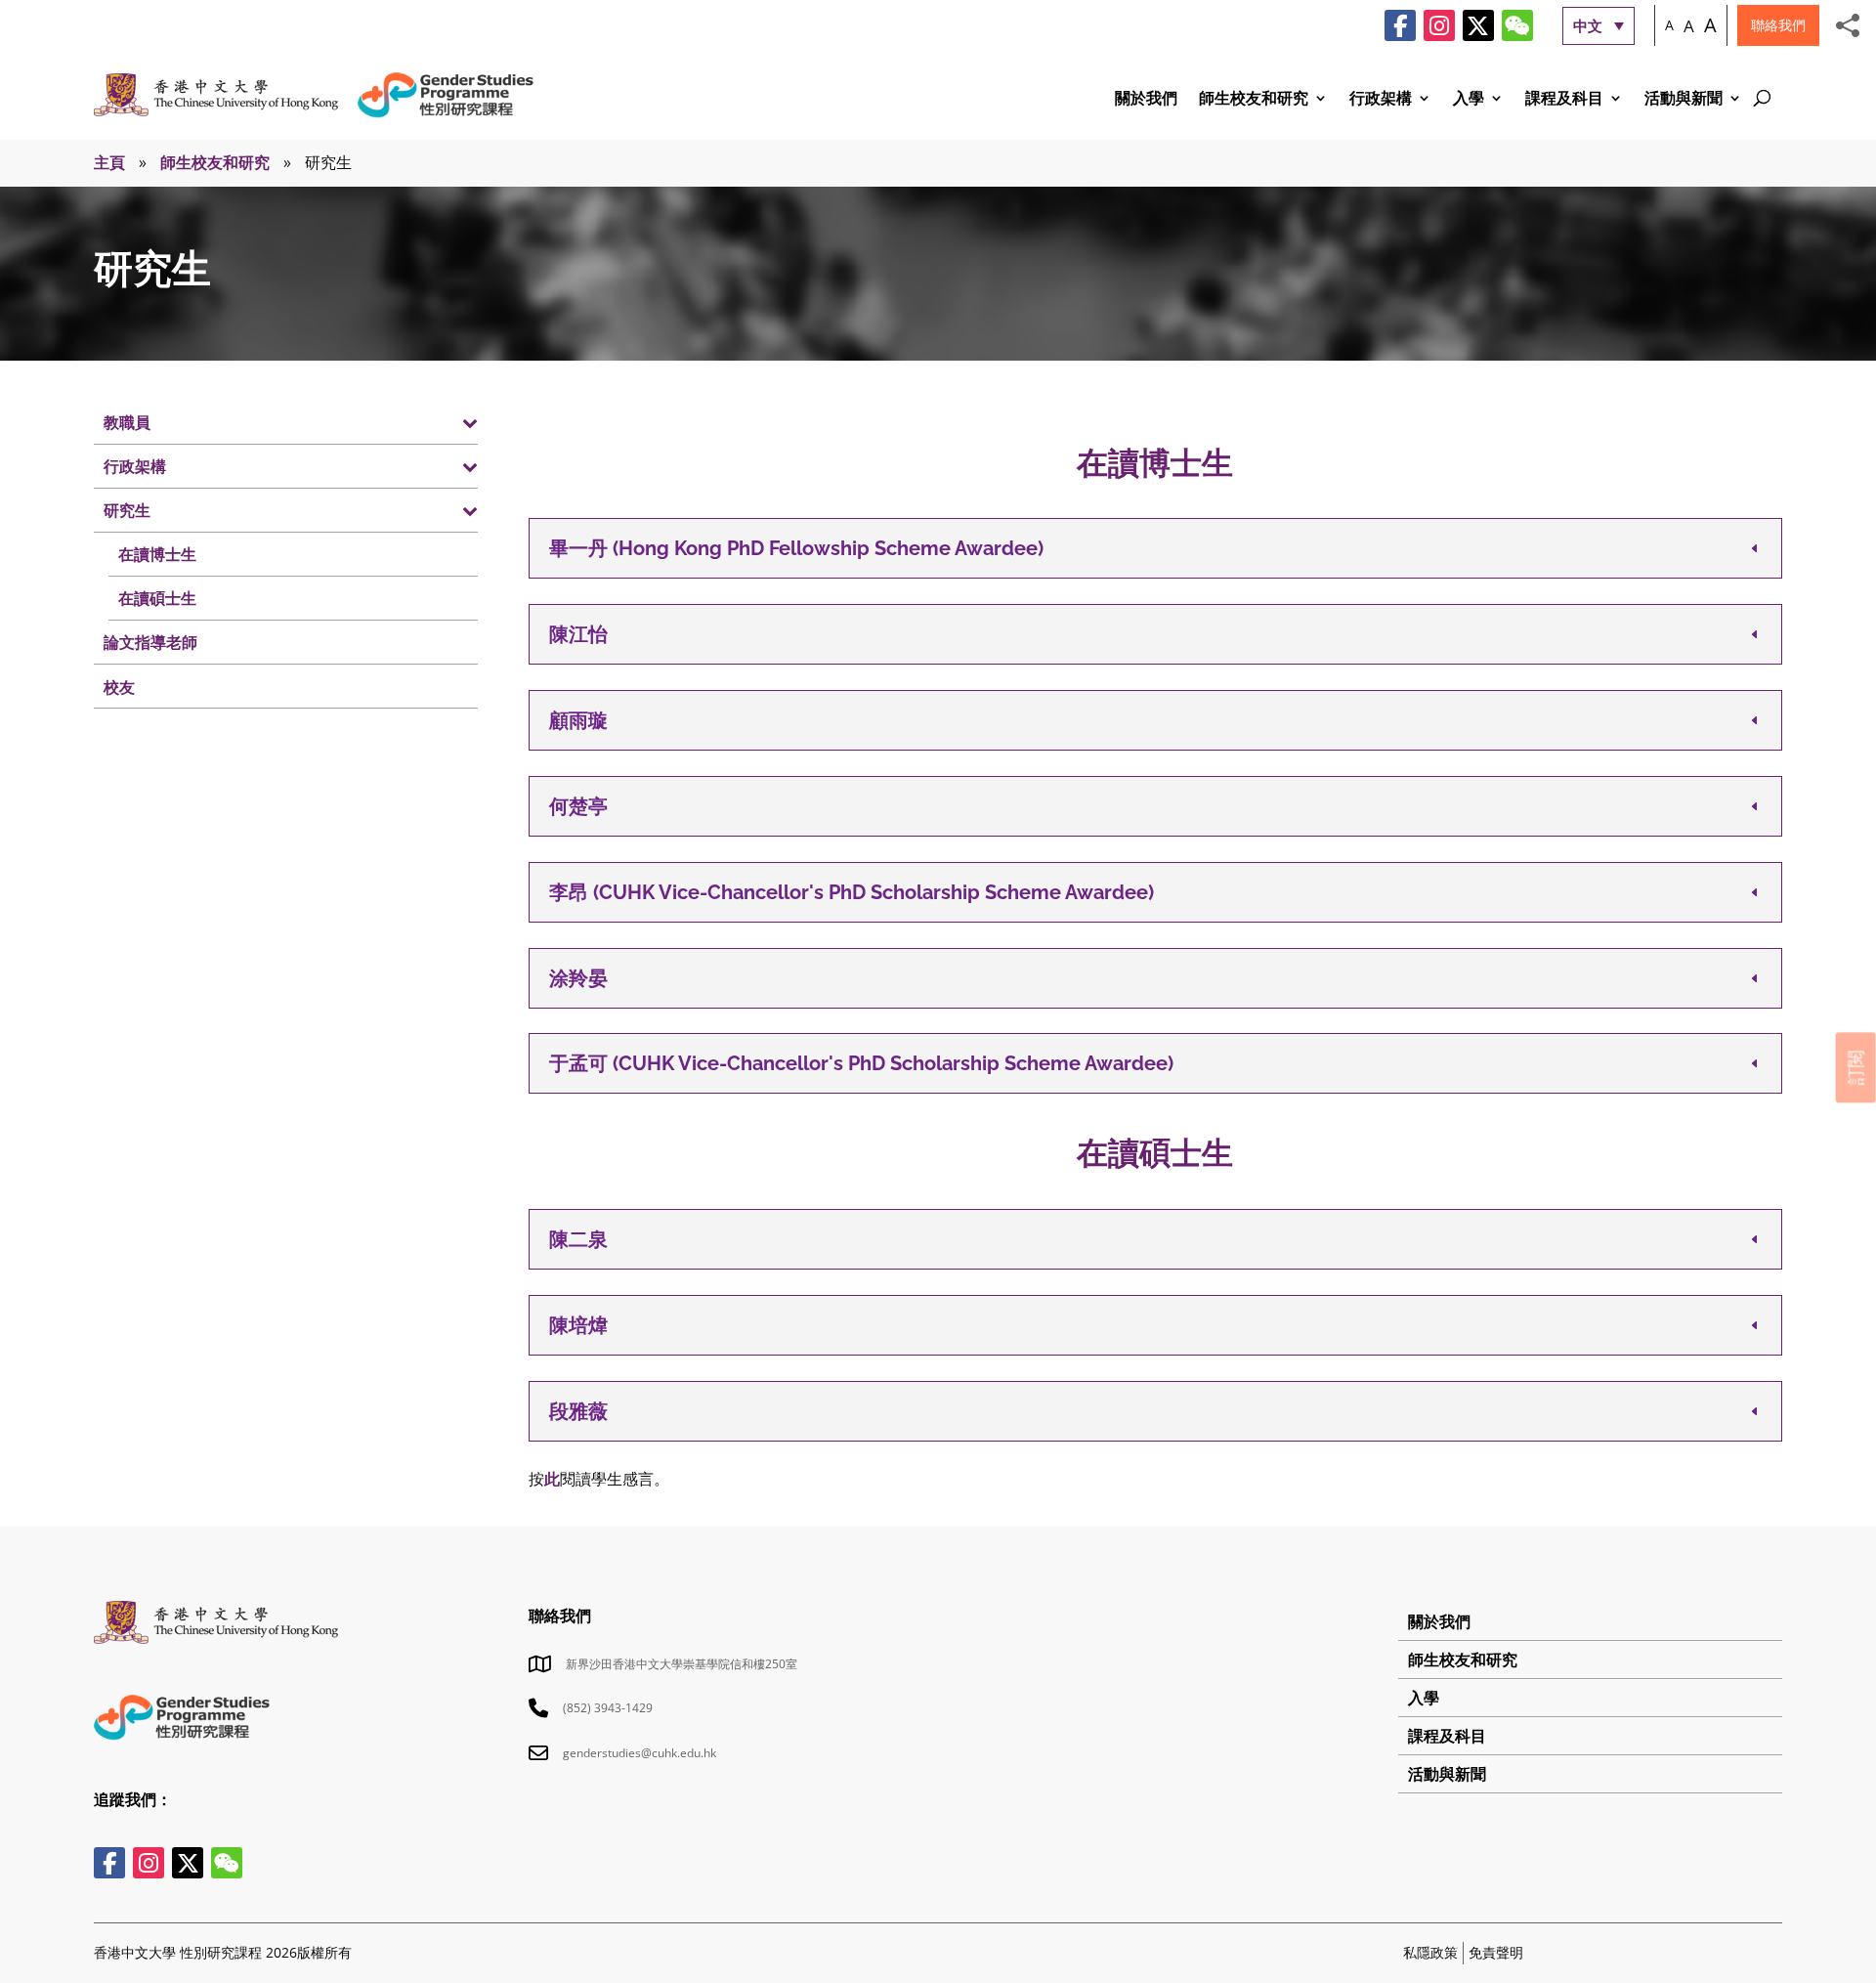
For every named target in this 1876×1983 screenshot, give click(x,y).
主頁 (109, 162)
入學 (1469, 100)
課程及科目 (1564, 100)
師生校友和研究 (1254, 100)
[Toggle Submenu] (444, 422)
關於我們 (1146, 100)
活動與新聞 (1684, 100)
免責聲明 (1496, 1952)
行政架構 (1381, 100)
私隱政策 (1430, 1952)
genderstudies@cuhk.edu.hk (640, 1753)
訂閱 (1855, 1067)
